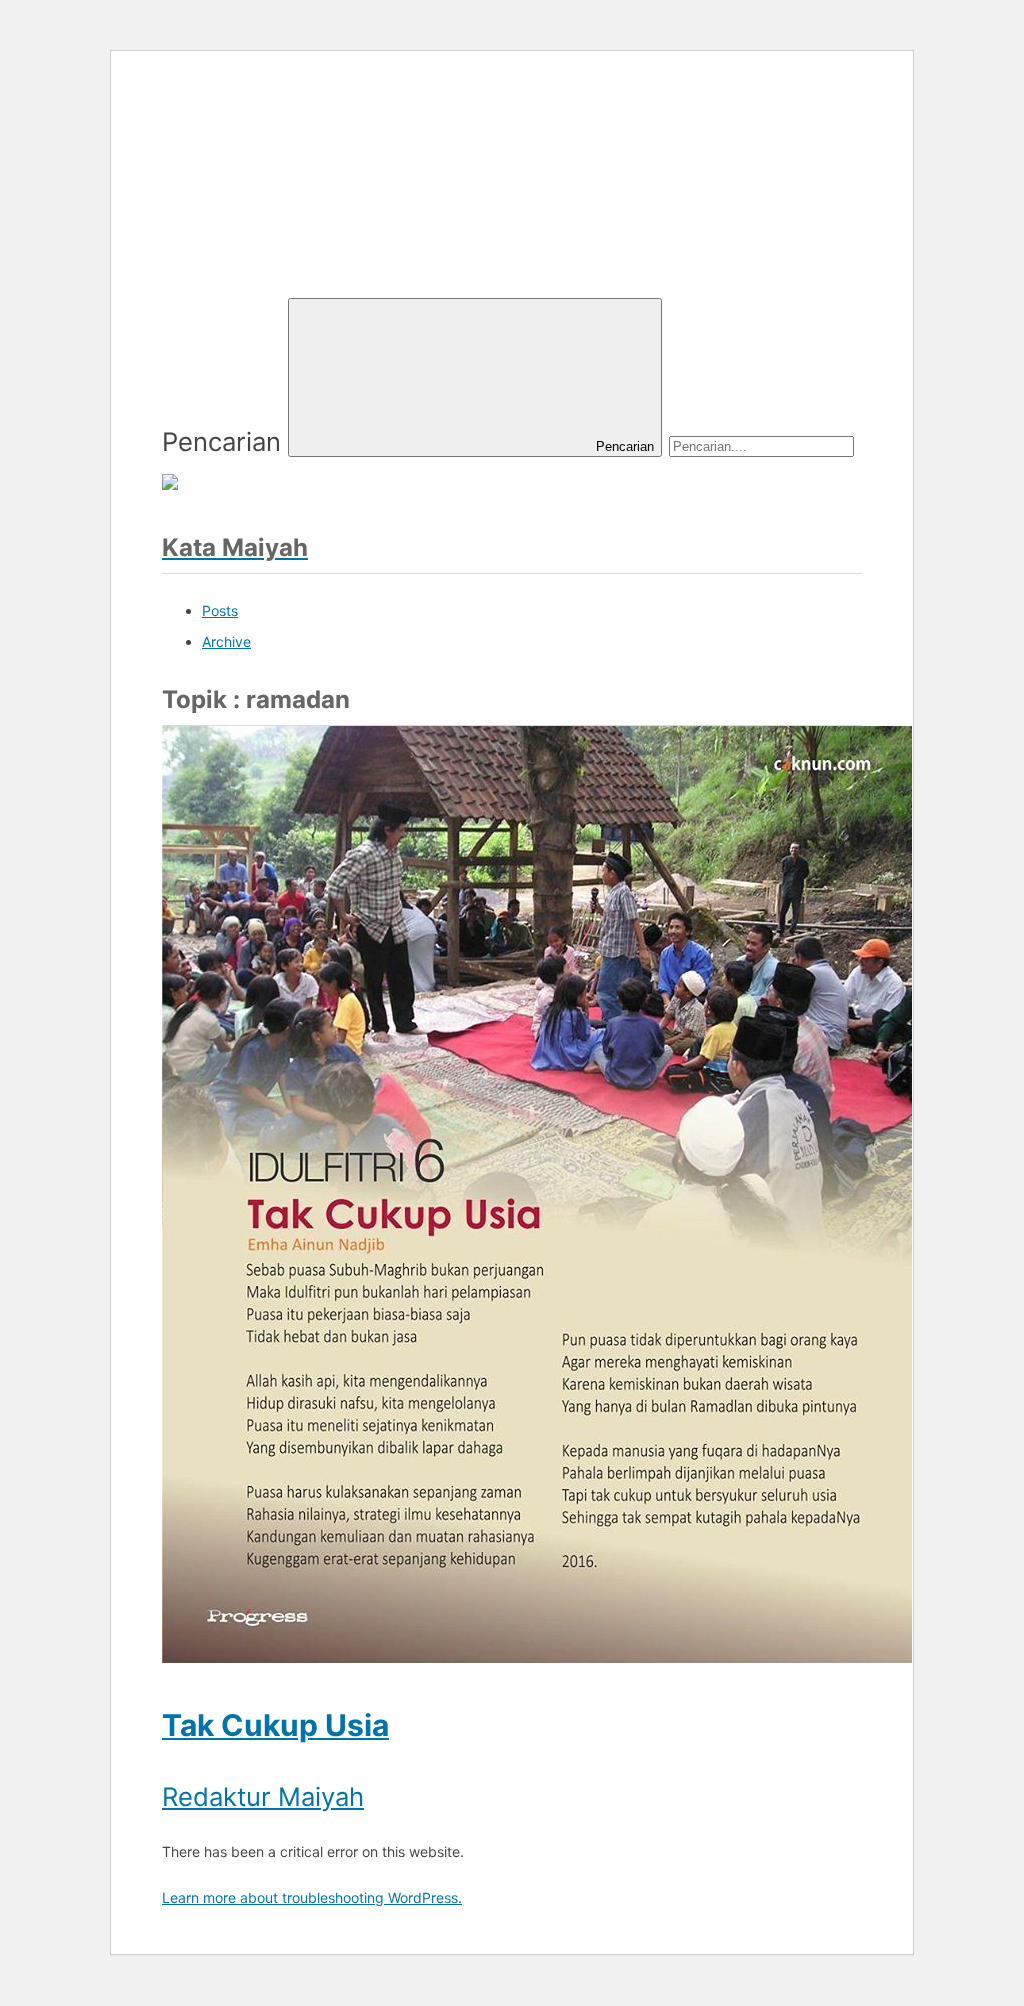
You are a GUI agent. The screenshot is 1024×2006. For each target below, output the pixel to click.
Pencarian (221, 441)
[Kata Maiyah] (312, 246)
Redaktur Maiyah (263, 1796)
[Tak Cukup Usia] (537, 1653)
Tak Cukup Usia (275, 1725)
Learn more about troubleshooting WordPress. (312, 1897)
